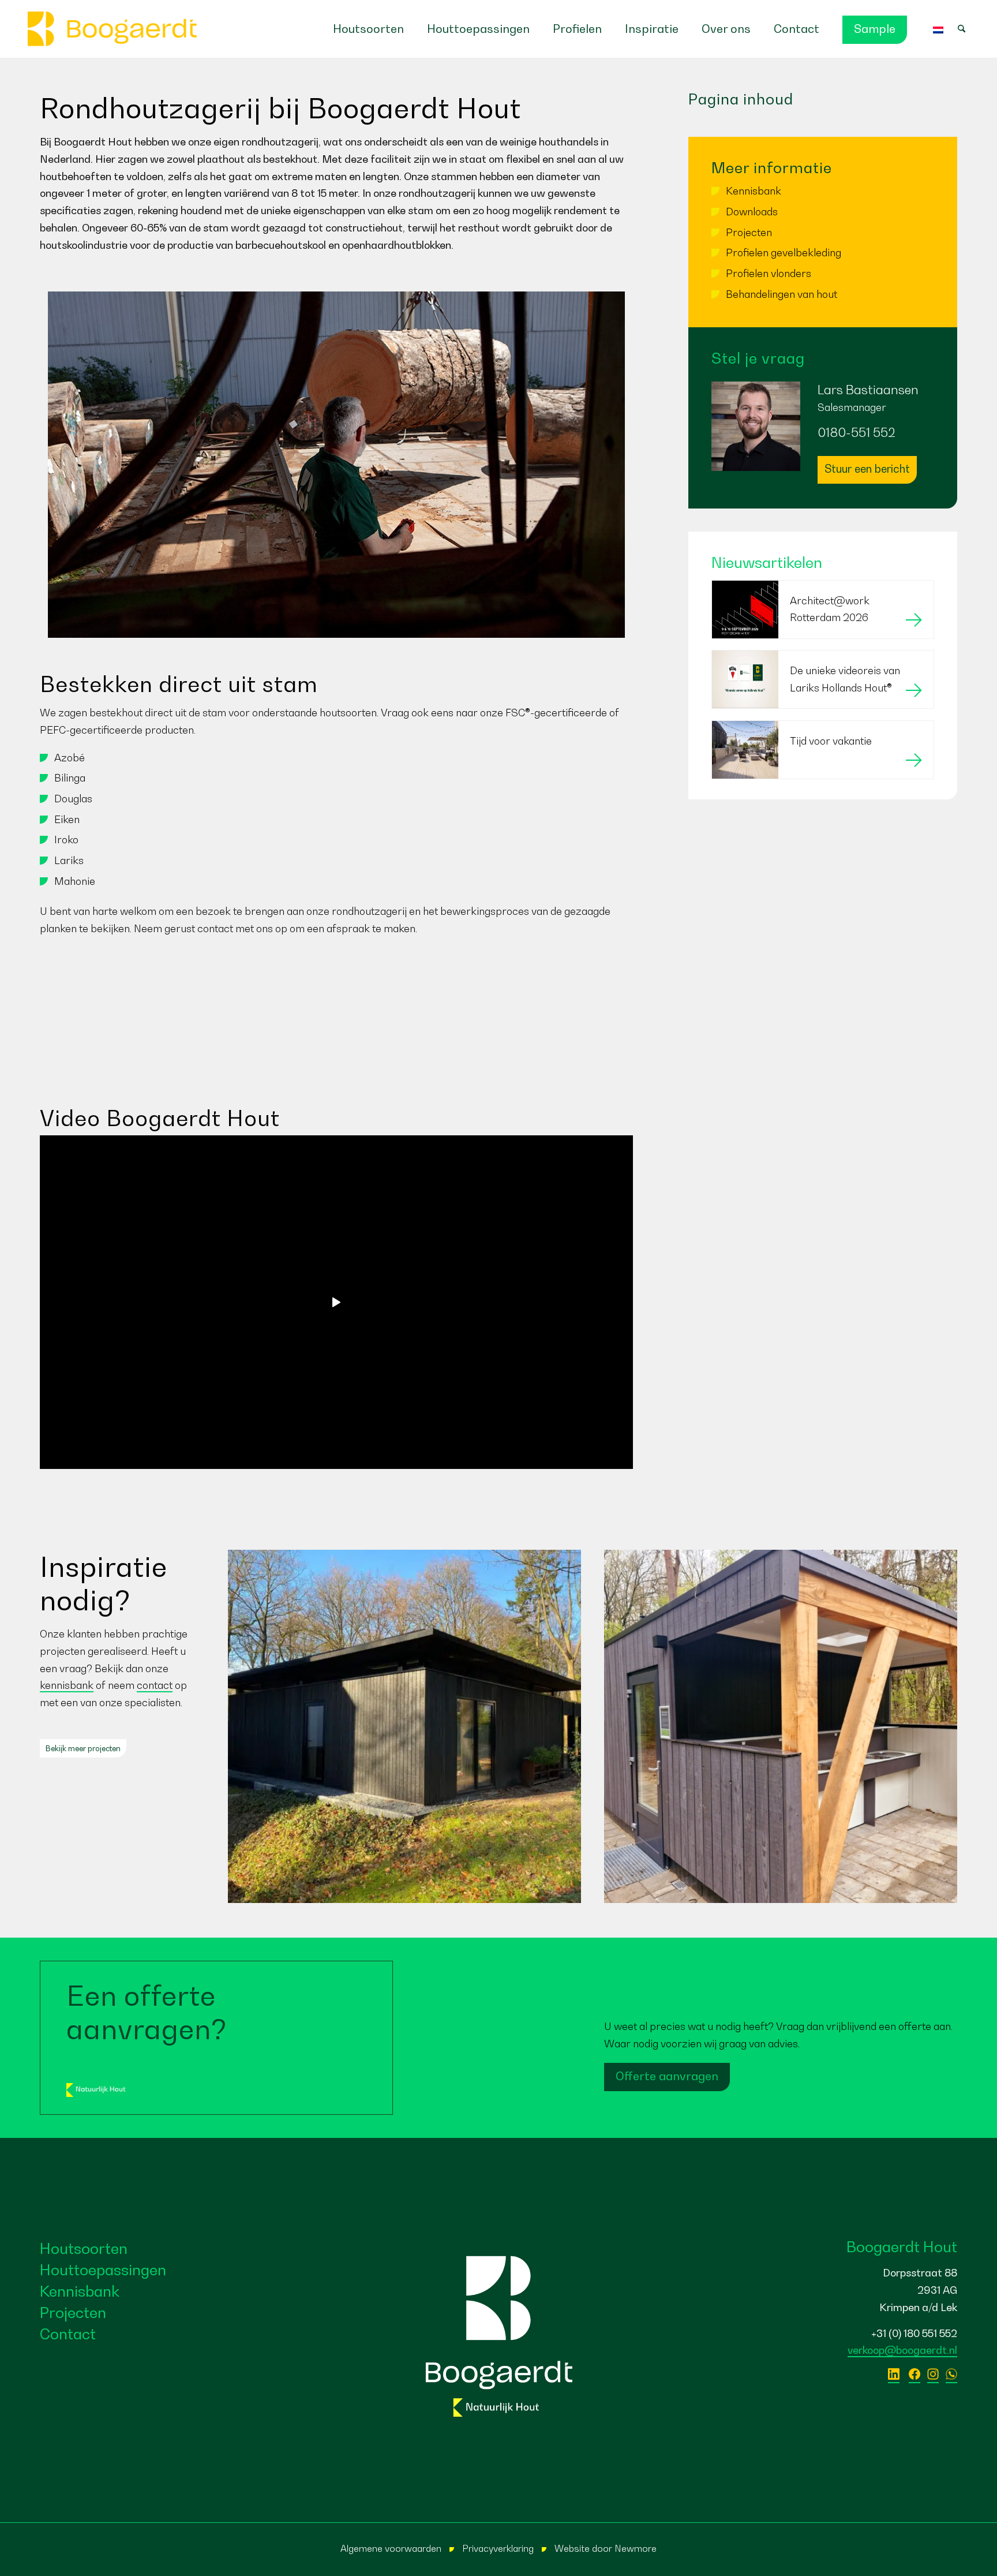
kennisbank (67, 1685)
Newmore (636, 2548)
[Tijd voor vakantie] (823, 775)
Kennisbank (754, 191)
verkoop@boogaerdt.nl (902, 2350)
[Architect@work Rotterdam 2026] (823, 635)
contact (155, 1685)
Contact (68, 2334)
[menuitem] (368, 29)
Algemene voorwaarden (391, 2548)
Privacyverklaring (498, 2548)
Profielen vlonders (769, 273)
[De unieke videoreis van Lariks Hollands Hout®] (823, 704)
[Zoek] (967, 29)
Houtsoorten (84, 2248)
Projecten (749, 232)
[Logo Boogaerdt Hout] (113, 29)
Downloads (752, 212)
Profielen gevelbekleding (784, 253)
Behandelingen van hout (782, 294)
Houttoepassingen (103, 2270)
